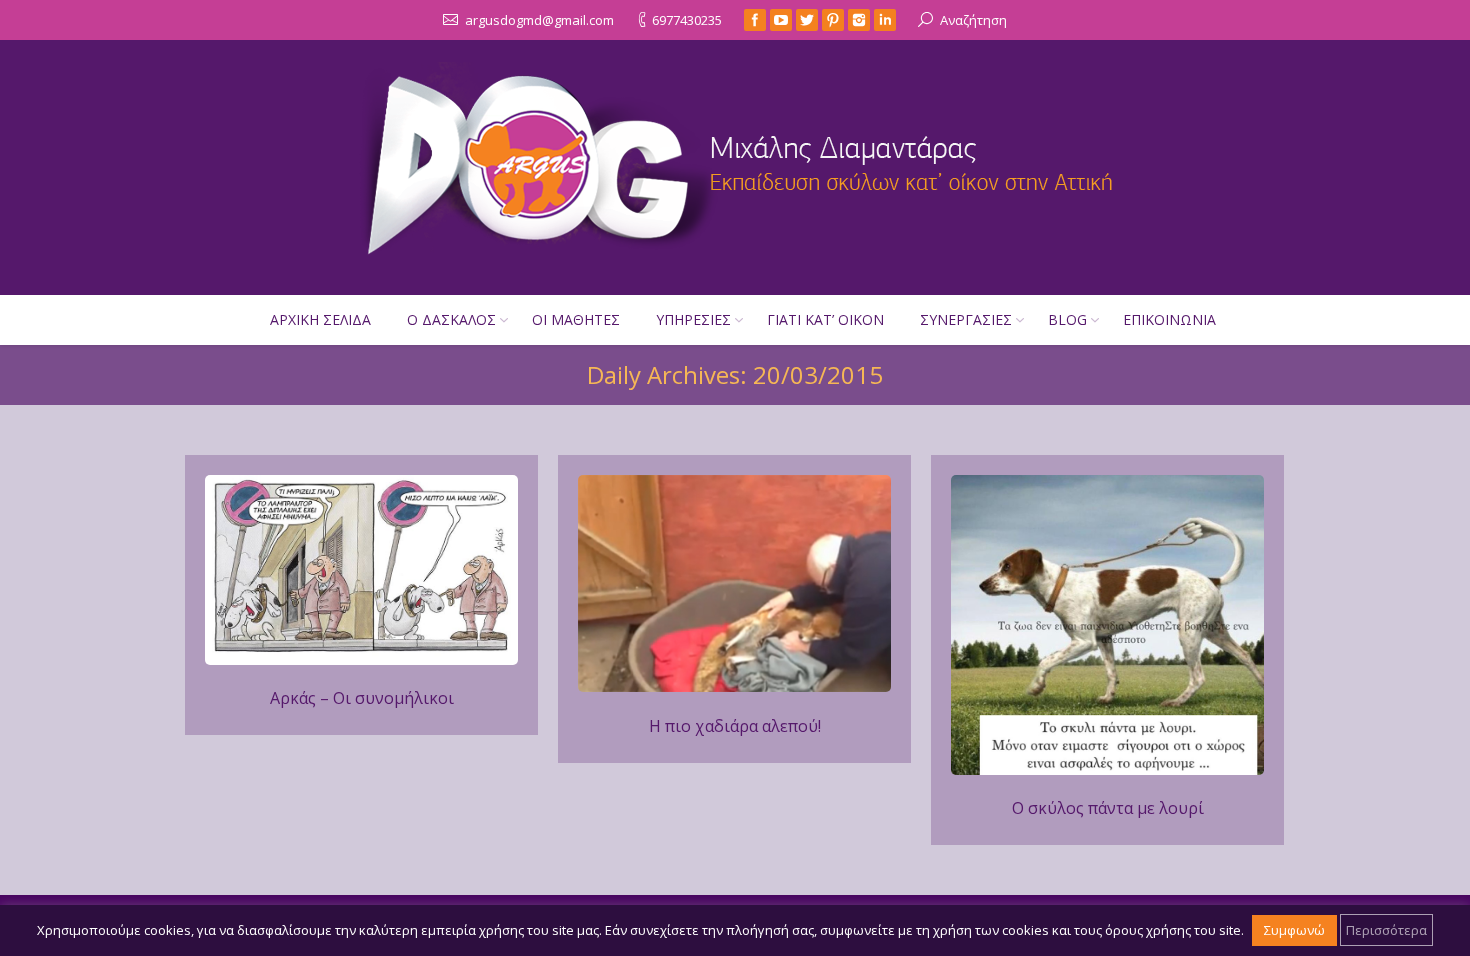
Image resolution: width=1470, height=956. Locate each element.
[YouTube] (781, 20)
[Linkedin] (885, 20)
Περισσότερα (1386, 930)
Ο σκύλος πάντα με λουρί (1108, 808)
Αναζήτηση (973, 20)
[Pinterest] (833, 20)
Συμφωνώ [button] (1294, 930)
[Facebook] (755, 20)
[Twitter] (807, 20)
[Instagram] (859, 20)
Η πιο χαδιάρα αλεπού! (735, 726)
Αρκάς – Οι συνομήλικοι (362, 698)
